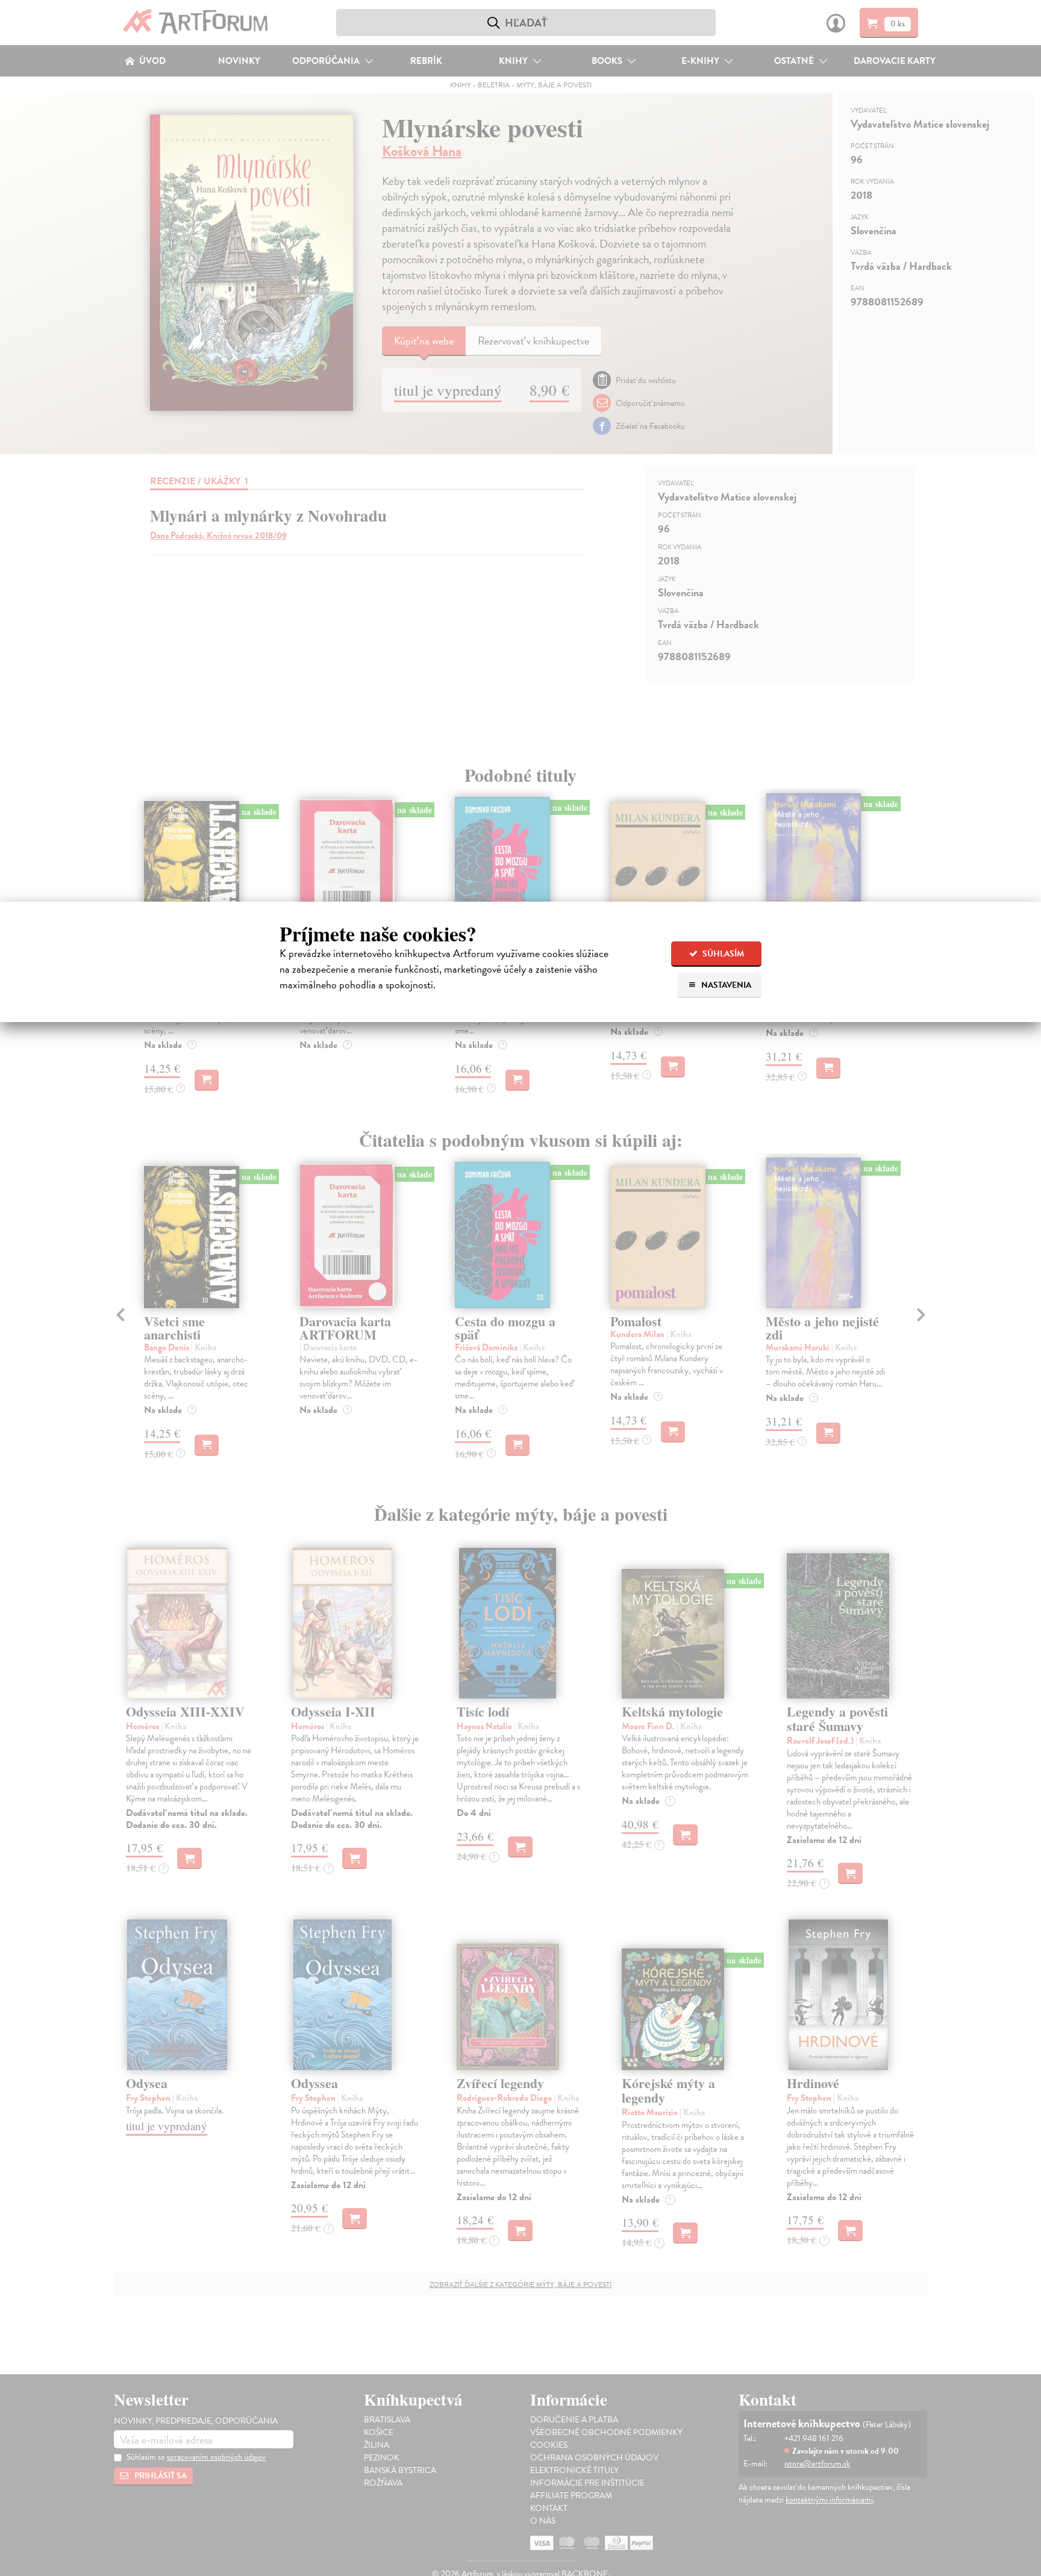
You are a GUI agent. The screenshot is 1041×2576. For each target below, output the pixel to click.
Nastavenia (725, 985)
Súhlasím (722, 954)
